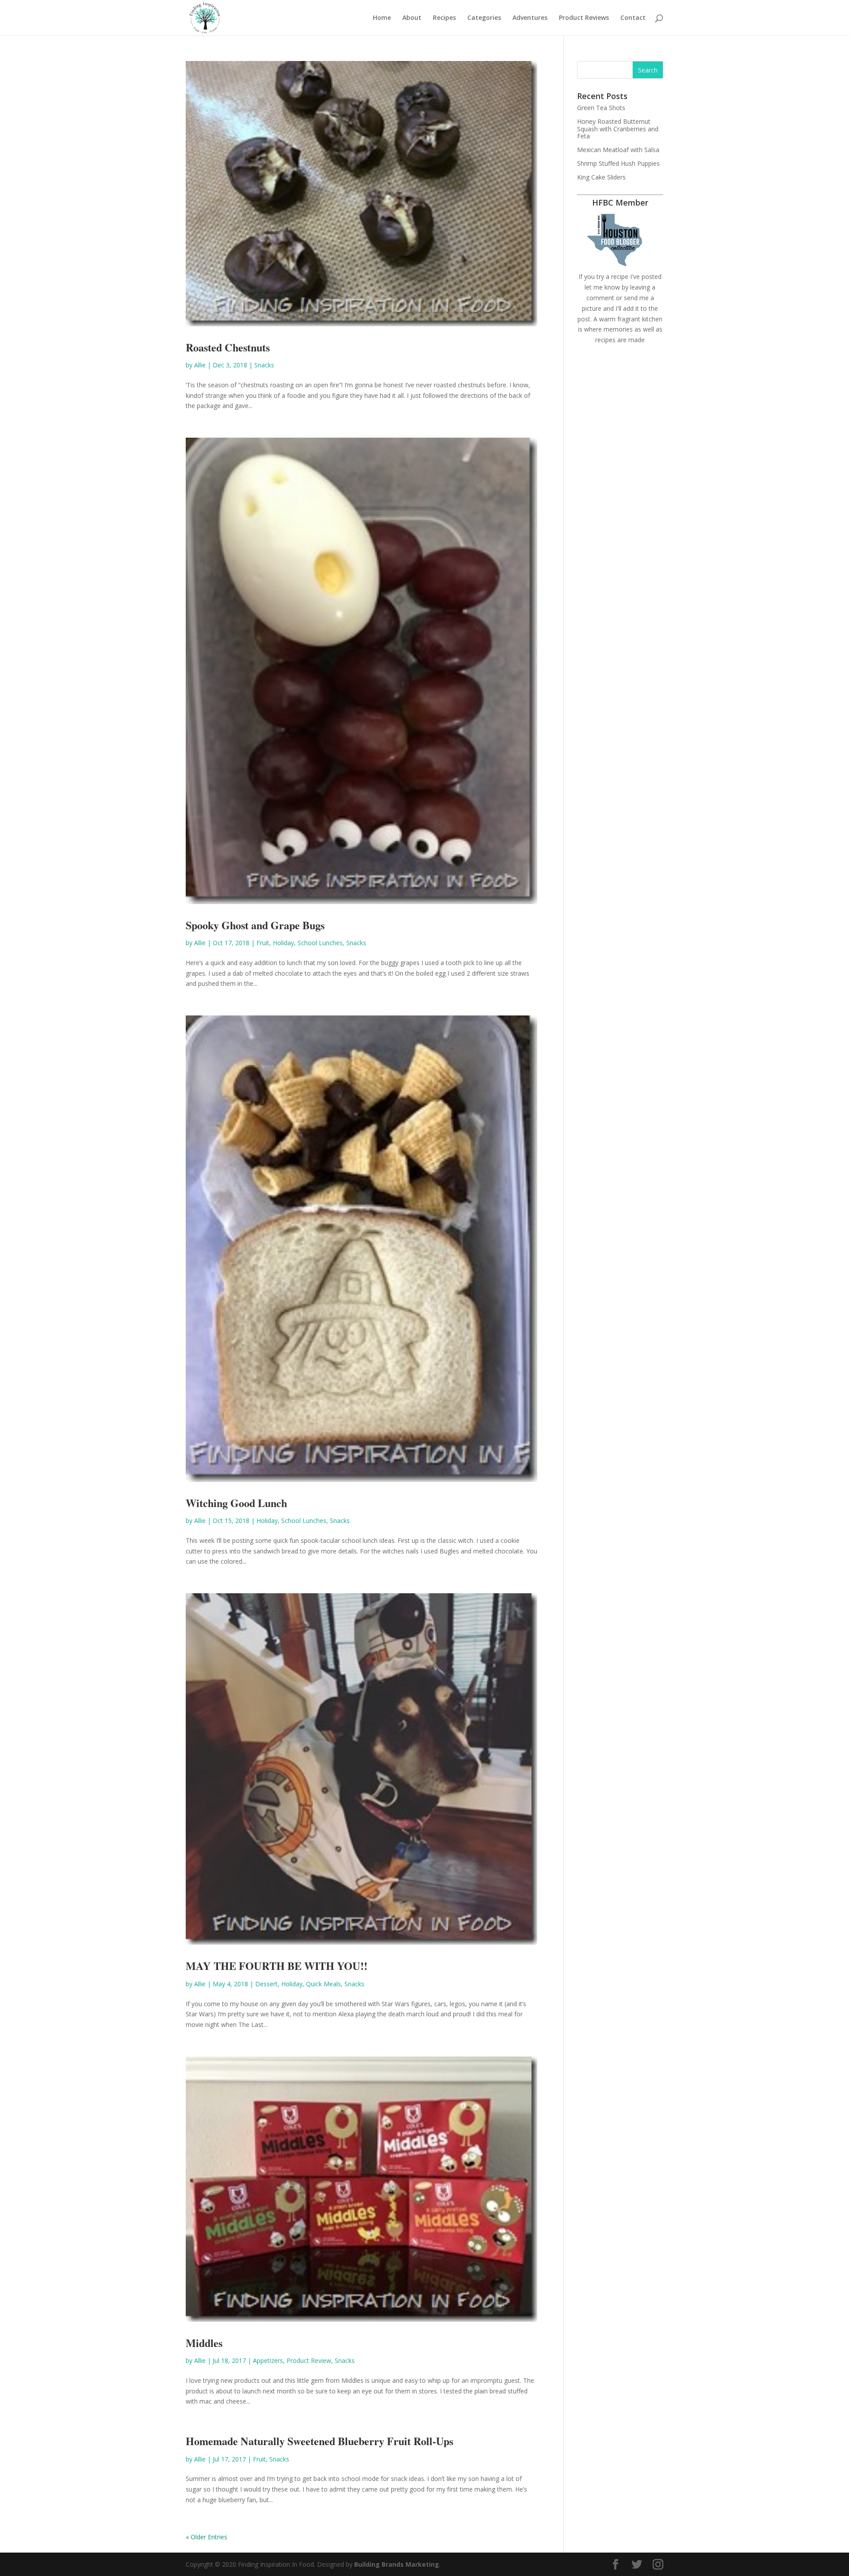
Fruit (263, 943)
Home (382, 18)
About (412, 18)
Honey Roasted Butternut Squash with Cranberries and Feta (618, 129)
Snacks (264, 365)
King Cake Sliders (601, 177)
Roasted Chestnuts (228, 347)
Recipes (444, 18)
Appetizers (268, 2360)
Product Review (309, 2360)
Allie (200, 365)
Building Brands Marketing (397, 2564)
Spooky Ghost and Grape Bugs (255, 925)
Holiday (283, 943)
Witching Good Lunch (236, 1503)
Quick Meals (323, 1984)
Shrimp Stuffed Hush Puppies (618, 163)
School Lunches (320, 943)
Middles (204, 2343)
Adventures (530, 18)
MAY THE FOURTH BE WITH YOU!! (277, 1966)
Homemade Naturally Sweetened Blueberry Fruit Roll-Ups (319, 2441)
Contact (633, 18)
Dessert (266, 1984)
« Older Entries (207, 2537)
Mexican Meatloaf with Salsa (618, 150)
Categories (484, 18)
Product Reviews (584, 18)
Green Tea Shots (601, 108)
